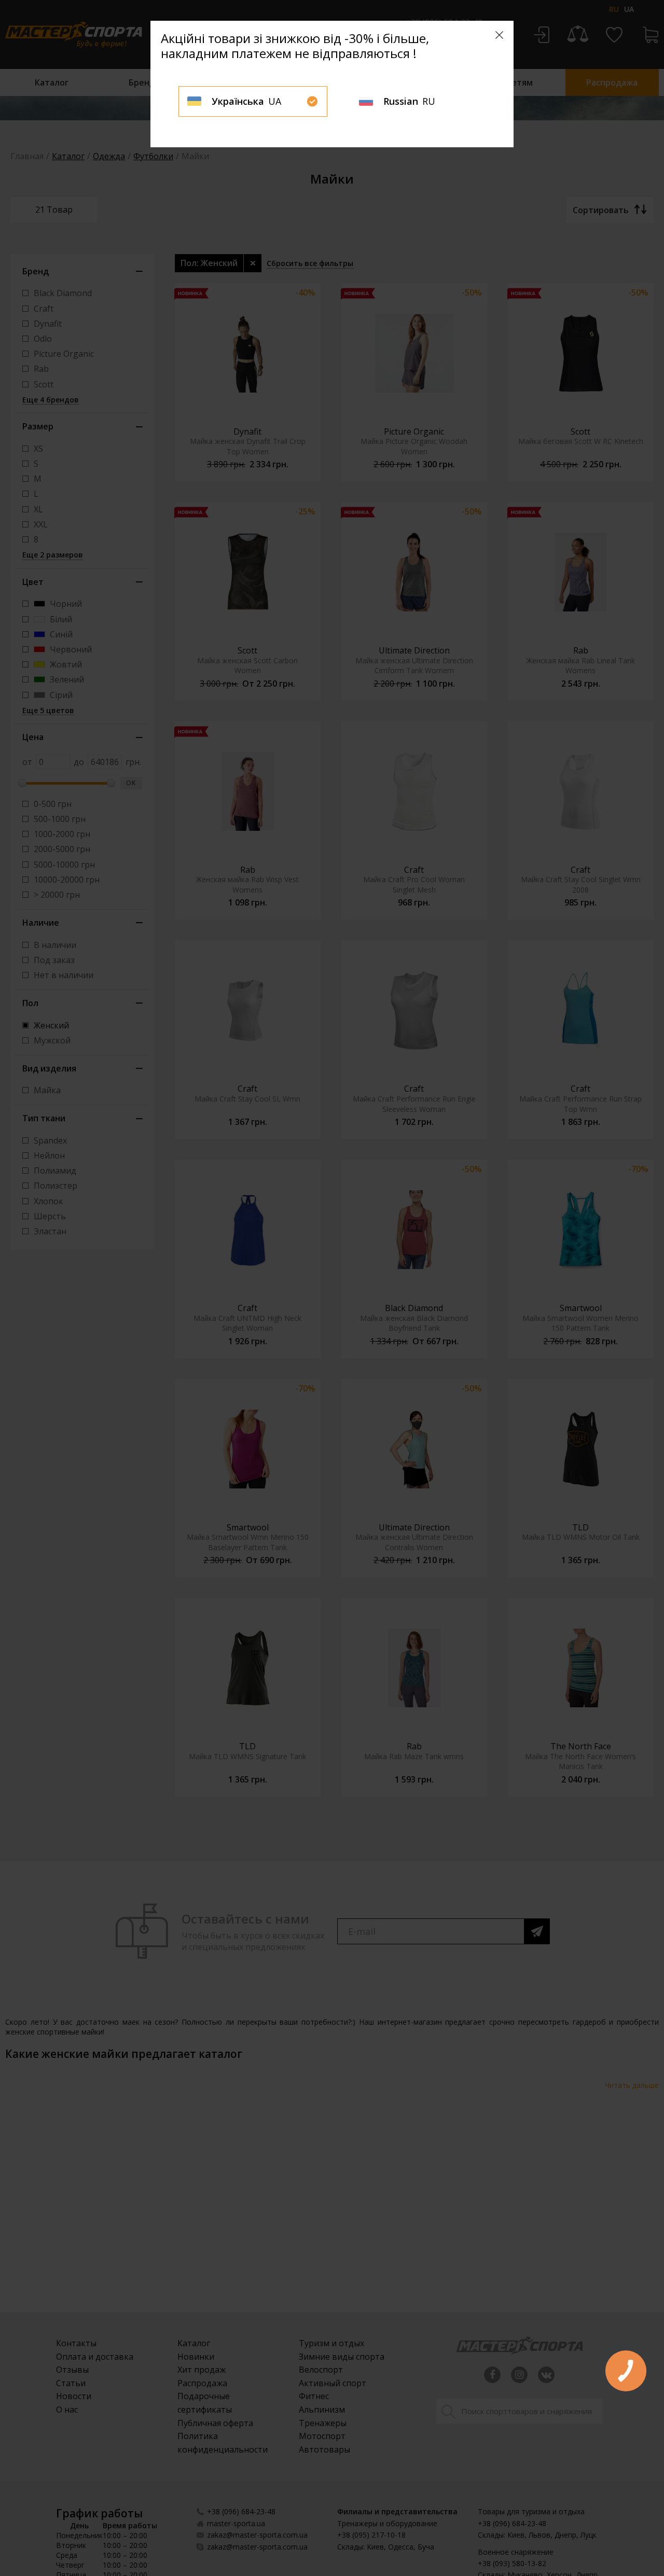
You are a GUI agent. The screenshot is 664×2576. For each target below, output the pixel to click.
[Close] (499, 35)
